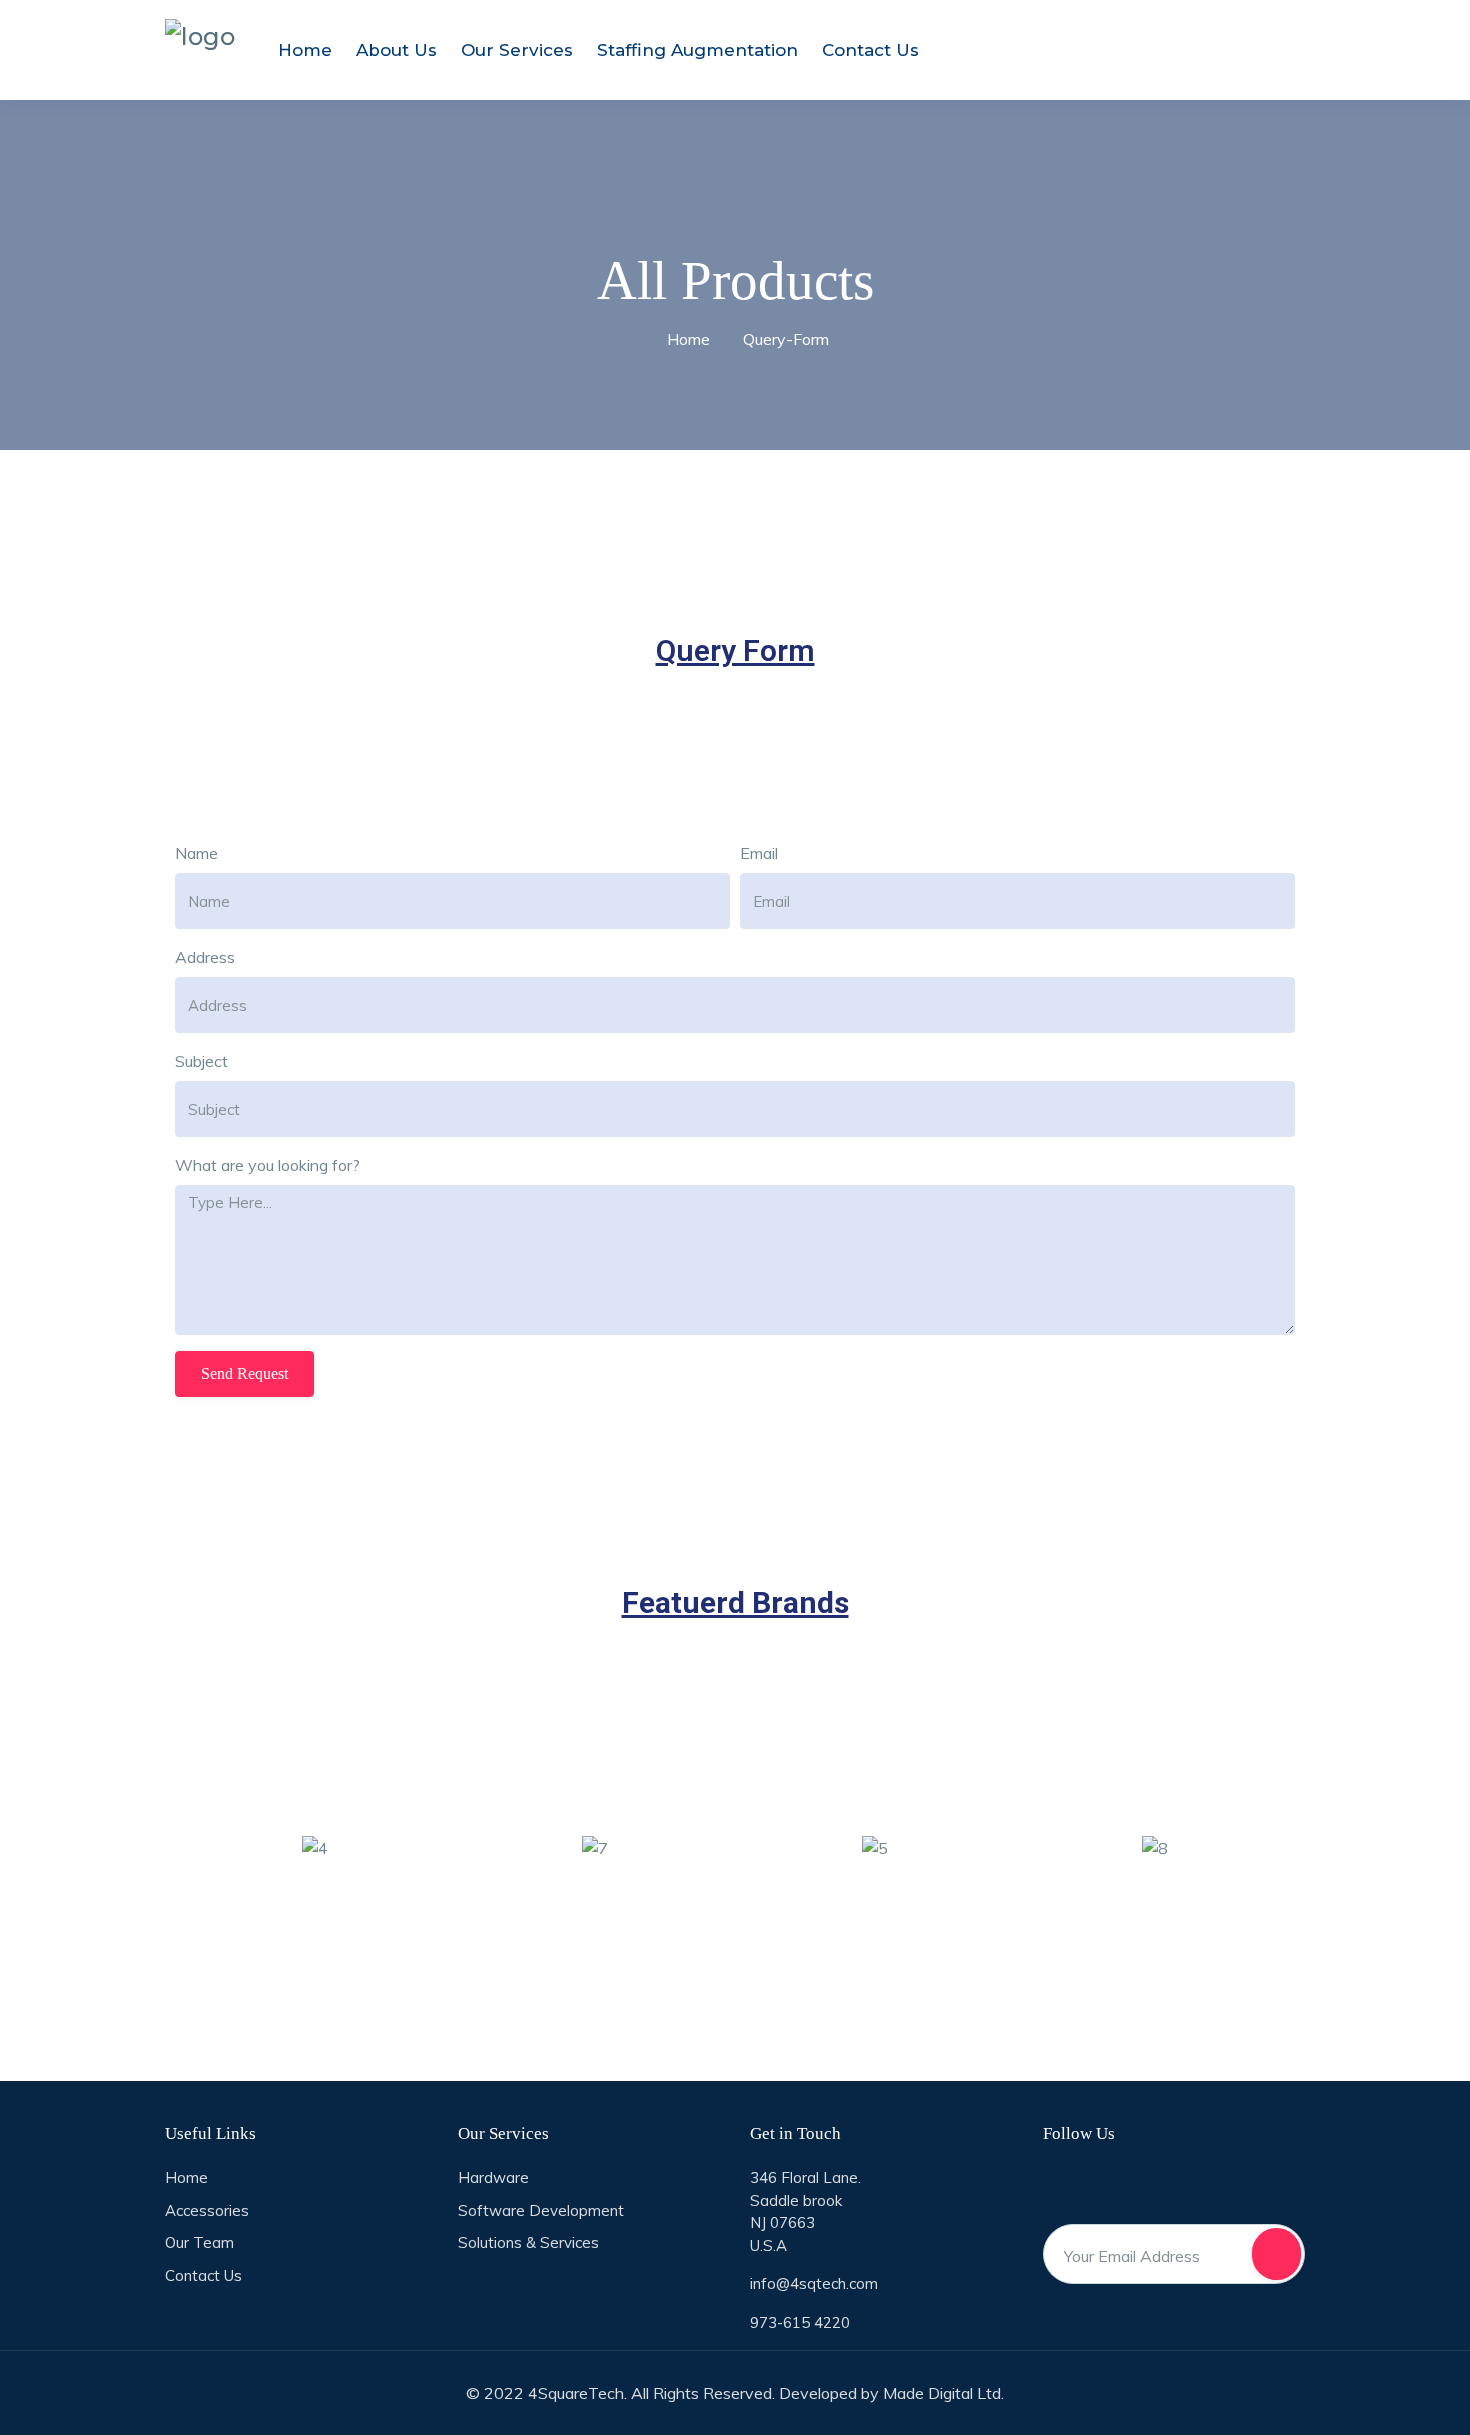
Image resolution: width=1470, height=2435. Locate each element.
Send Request (244, 1373)
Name (196, 853)
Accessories (207, 2210)
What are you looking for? (267, 1165)
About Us (396, 50)
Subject (201, 1061)
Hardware (493, 2177)
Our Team (199, 2242)
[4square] (200, 36)
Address (205, 957)
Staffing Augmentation (697, 50)
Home (305, 50)
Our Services (517, 50)
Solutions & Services (528, 2242)
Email (759, 853)
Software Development (541, 2210)
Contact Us (870, 50)
